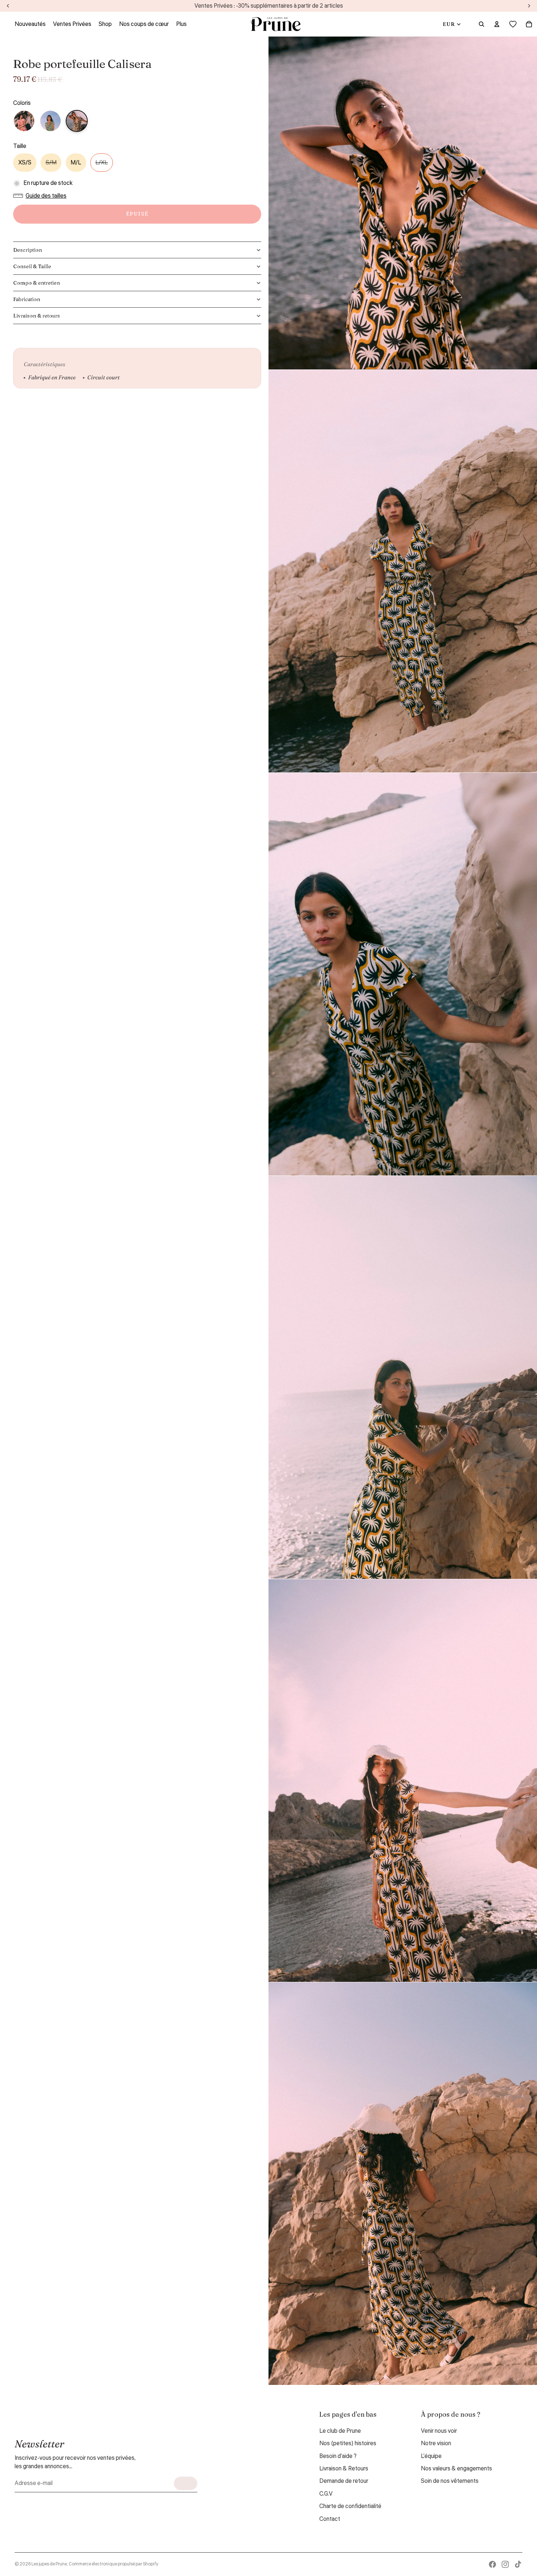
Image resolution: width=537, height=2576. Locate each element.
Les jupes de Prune (49, 2564)
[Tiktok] (518, 2564)
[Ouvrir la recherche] (481, 24)
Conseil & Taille (32, 266)
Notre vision (436, 2443)
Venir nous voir (439, 2431)
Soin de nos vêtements (450, 2481)
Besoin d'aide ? (338, 2456)
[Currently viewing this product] (77, 121)
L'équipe (431, 2456)
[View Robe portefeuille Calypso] (24, 121)
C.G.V (326, 2494)
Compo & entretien (37, 283)
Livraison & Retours (344, 2469)
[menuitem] (181, 24)
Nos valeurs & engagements (456, 2469)
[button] (42, 196)
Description (28, 250)
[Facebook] (492, 2564)
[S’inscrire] (186, 2483)
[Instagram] (505, 2564)
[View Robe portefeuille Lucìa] (50, 121)
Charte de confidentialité (350, 2506)
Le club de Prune (340, 2431)
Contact (330, 2519)
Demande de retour (344, 2481)
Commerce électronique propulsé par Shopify (113, 2564)
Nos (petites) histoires (348, 2443)
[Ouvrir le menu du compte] (497, 24)
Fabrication (27, 299)
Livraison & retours (37, 316)
